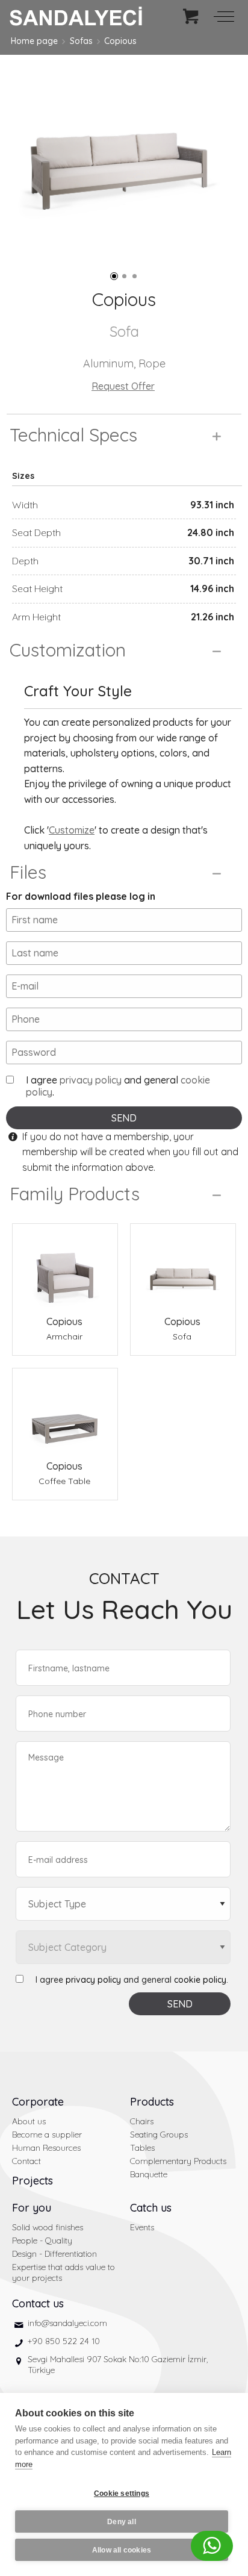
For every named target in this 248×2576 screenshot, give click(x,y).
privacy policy (91, 1080)
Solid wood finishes (48, 2227)
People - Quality (42, 2241)
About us (29, 2121)
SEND (124, 1118)
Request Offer (123, 386)
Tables (142, 2148)
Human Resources (46, 2148)
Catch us (151, 2208)
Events (142, 2227)
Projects (33, 2181)
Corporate (38, 2102)
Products (152, 2102)
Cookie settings (122, 2493)
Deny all (122, 2522)
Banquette (149, 2174)
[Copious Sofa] (183, 1269)
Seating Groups (159, 2135)
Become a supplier (47, 2135)
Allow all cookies (122, 2550)
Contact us (38, 2303)
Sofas (81, 41)
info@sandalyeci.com (67, 2323)
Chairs (142, 2121)
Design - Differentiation (54, 2254)
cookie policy (200, 1980)
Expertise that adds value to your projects (64, 2272)
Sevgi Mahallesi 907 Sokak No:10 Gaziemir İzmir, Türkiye (118, 2365)
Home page (34, 41)
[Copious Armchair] (65, 1269)
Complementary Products (178, 2161)
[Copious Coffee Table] (65, 1414)
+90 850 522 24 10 (64, 2341)
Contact (26, 2161)
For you (32, 2208)
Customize (72, 830)
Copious (120, 41)
